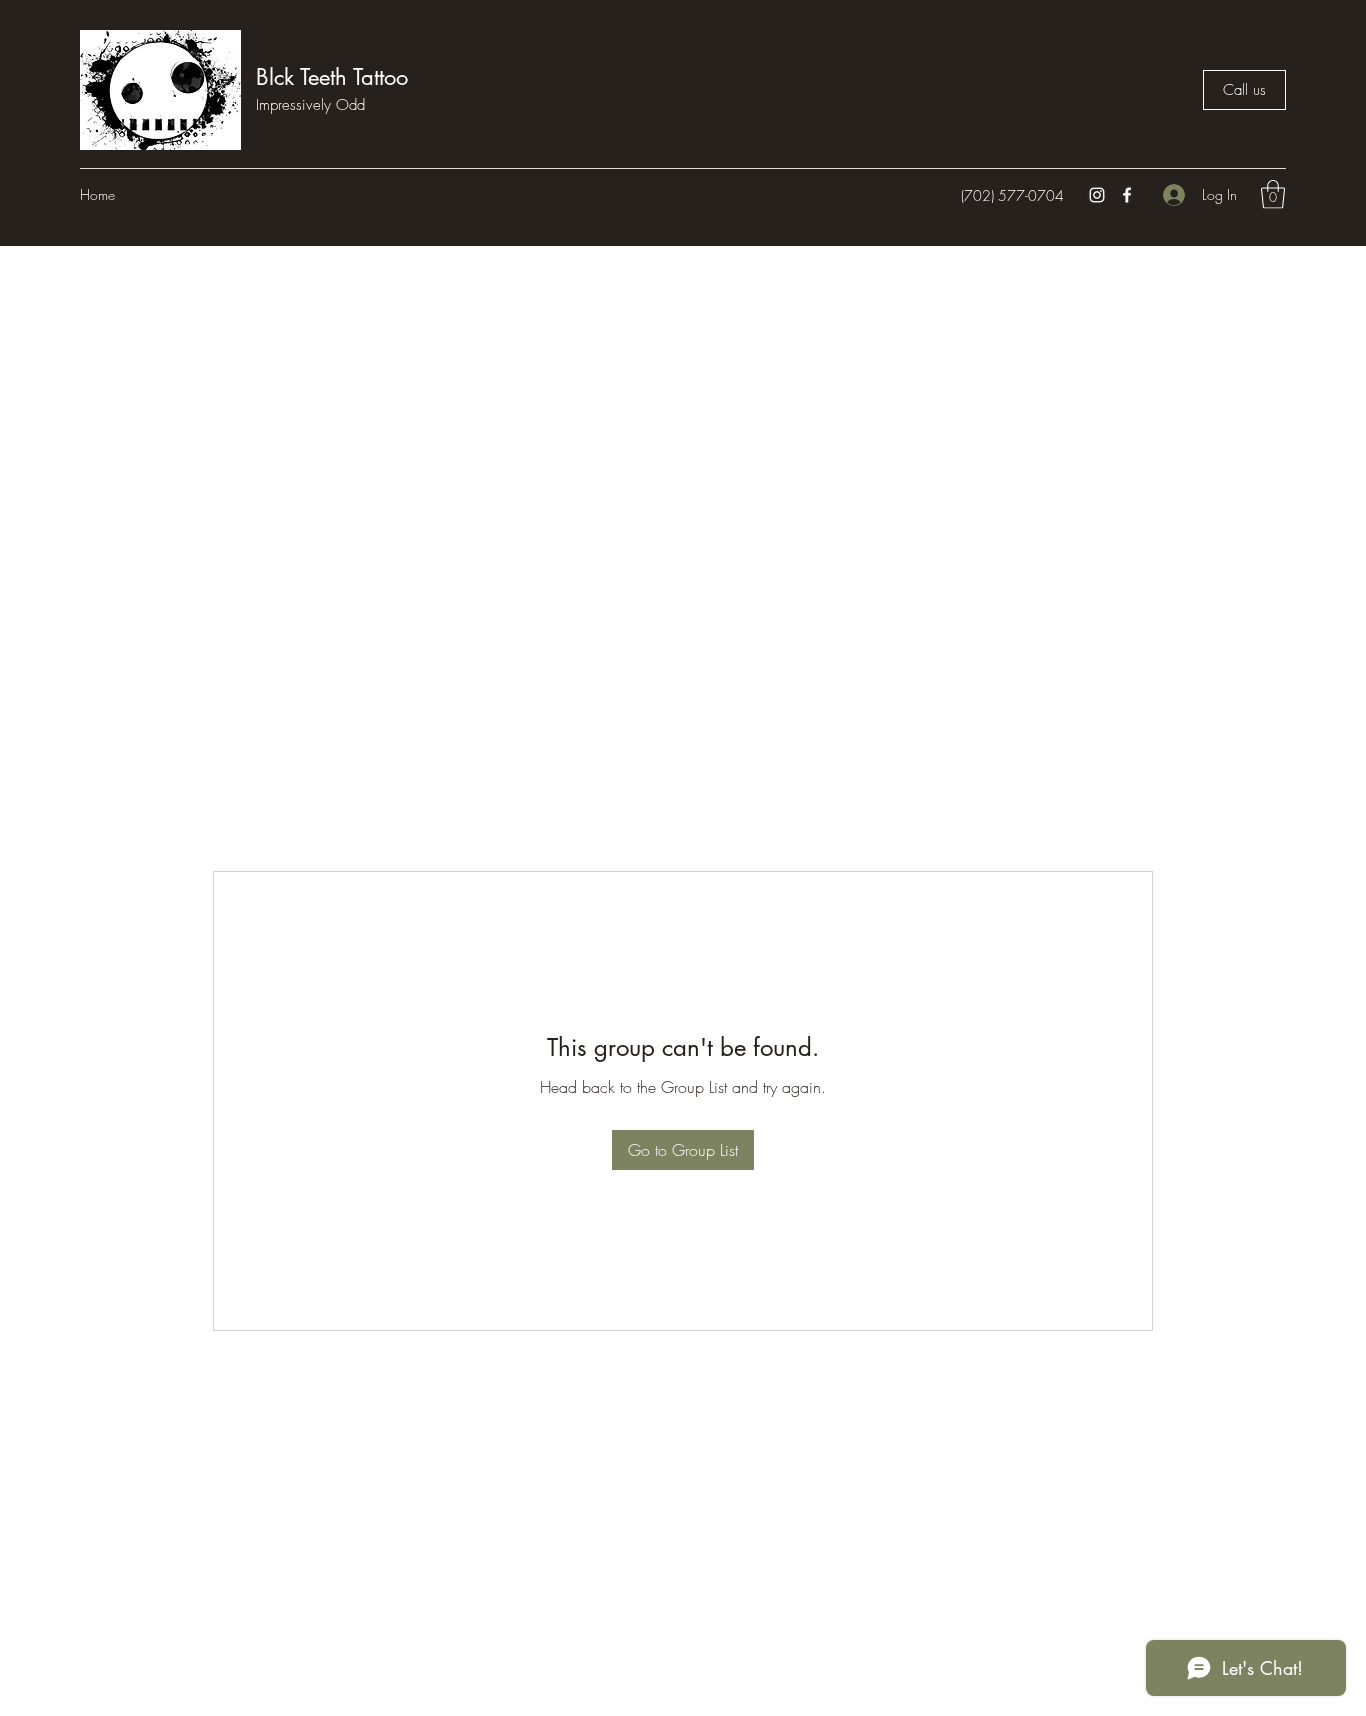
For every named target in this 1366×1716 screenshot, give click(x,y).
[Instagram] (1097, 195)
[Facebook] (1127, 195)
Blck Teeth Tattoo (332, 77)
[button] (1273, 194)
